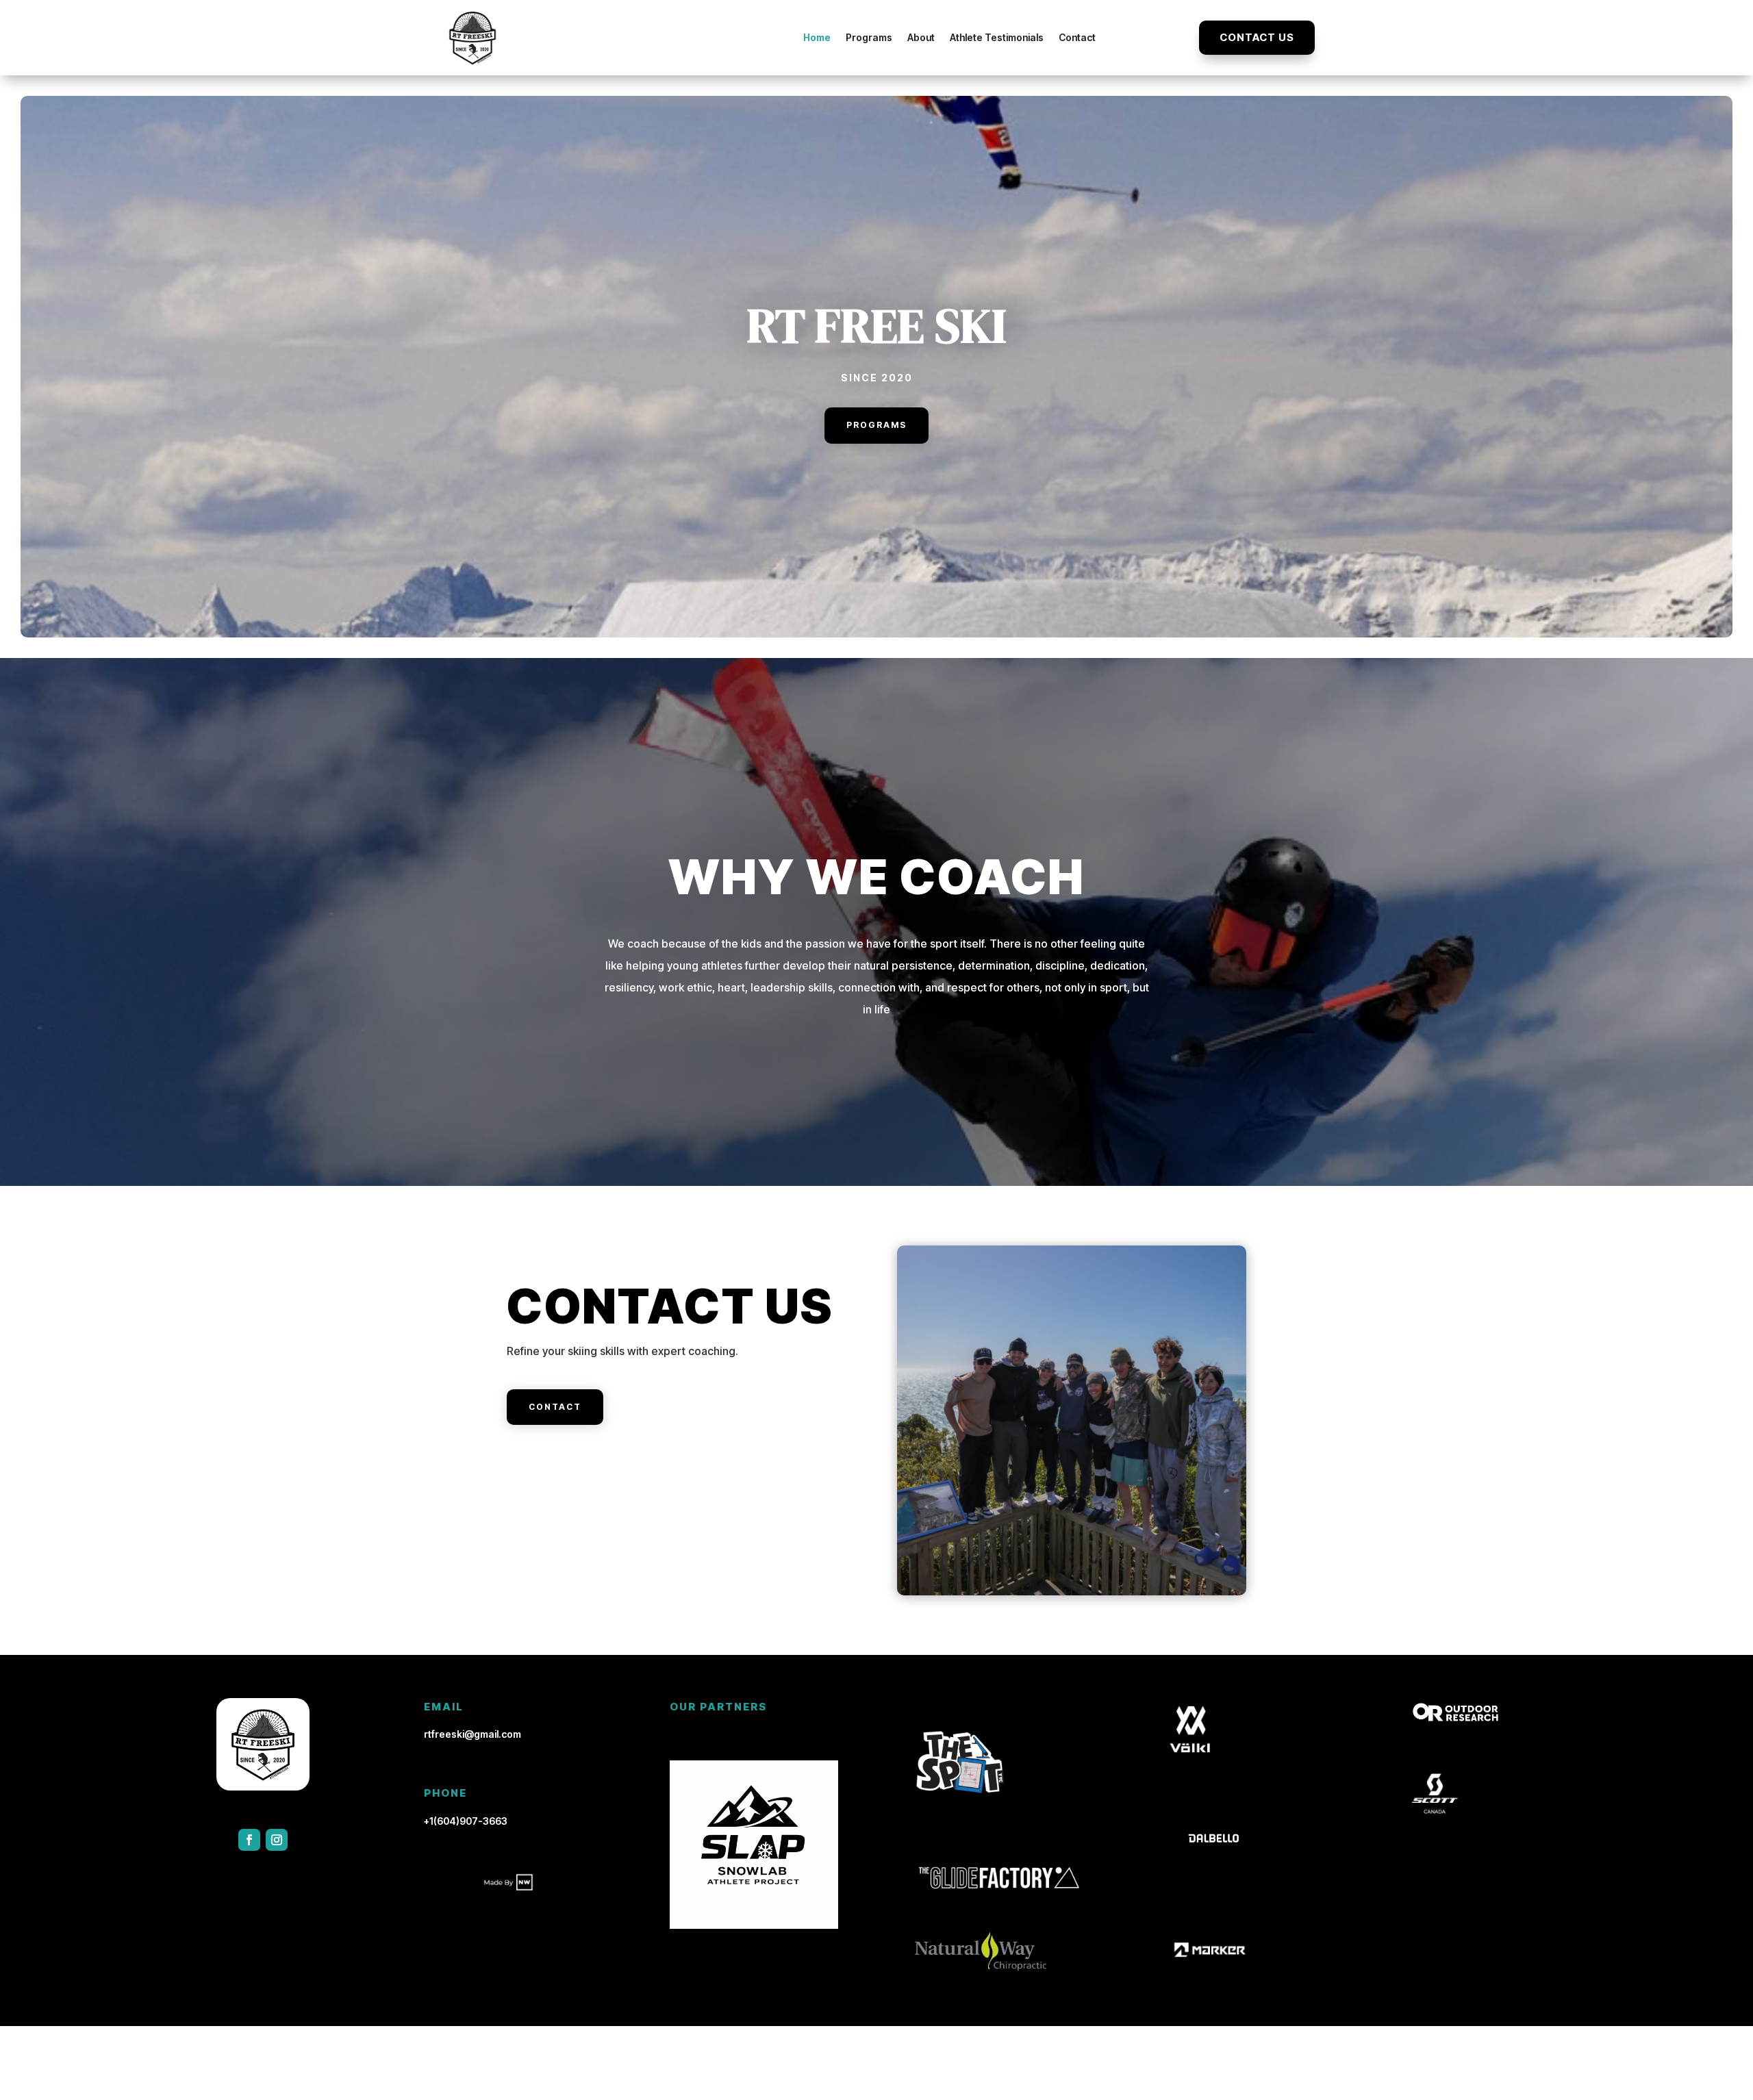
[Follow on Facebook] (249, 1840)
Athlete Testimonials (997, 37)
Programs (869, 37)
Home (817, 37)
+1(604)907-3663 (466, 1821)
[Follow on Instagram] (277, 1840)
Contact (1077, 37)
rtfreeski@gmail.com (472, 1734)
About (921, 37)
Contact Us (1257, 37)
